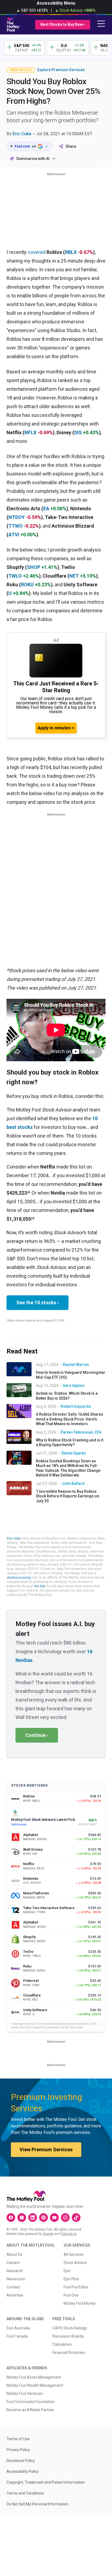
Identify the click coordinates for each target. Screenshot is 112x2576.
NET (74, 576)
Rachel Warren (76, 1365)
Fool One (71, 2295)
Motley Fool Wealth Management (35, 2385)
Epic (67, 2271)
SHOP (34, 567)
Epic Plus (71, 2279)
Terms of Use (18, 2439)
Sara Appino (74, 1385)
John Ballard (73, 1484)
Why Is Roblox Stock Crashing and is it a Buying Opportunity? (70, 1443)
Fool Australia (18, 2328)
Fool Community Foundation (31, 2402)
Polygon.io (69, 2234)
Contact (13, 2287)
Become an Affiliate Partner (30, 2410)
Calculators (62, 2344)
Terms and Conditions (25, 2493)
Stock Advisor (75, 2263)
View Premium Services (46, 2150)
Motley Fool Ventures (25, 2394)
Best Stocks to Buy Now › (63, 24)
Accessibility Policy (23, 2471)
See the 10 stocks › (38, 1303)
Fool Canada (17, 2336)
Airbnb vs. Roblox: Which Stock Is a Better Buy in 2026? (67, 1396)
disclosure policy (19, 1577)
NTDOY (17, 517)
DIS (78, 432)
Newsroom (16, 2279)
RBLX (71, 252)
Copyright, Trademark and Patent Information (46, 2482)
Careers (13, 2263)
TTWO (15, 526)
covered (37, 252)
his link (40, 1586)
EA (46, 508)
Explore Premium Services (61, 70)
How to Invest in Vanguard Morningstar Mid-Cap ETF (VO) (71, 1375)
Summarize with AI (33, 159)
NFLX (30, 432)
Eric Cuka (22, 134)
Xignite (48, 2234)
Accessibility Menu (56, 3)
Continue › (37, 1735)
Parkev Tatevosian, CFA (81, 1432)
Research (15, 2271)
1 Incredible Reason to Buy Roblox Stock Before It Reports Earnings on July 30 (68, 1496)
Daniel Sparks (74, 1453)
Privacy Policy (18, 2450)
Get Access (19, 1824)
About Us (14, 2254)
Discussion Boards (68, 2336)
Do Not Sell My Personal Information (37, 2504)
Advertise (15, 2295)
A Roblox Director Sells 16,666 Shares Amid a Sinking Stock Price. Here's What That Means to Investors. (69, 1419)
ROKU (27, 585)
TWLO (15, 576)
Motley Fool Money (80, 2303)
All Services (74, 2254)
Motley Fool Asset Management (34, 2377)
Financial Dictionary (69, 2353)
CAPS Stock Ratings (70, 2328)
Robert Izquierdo (76, 1406)
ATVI (14, 535)
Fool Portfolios (76, 2287)
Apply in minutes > (56, 728)
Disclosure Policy (21, 2461)
